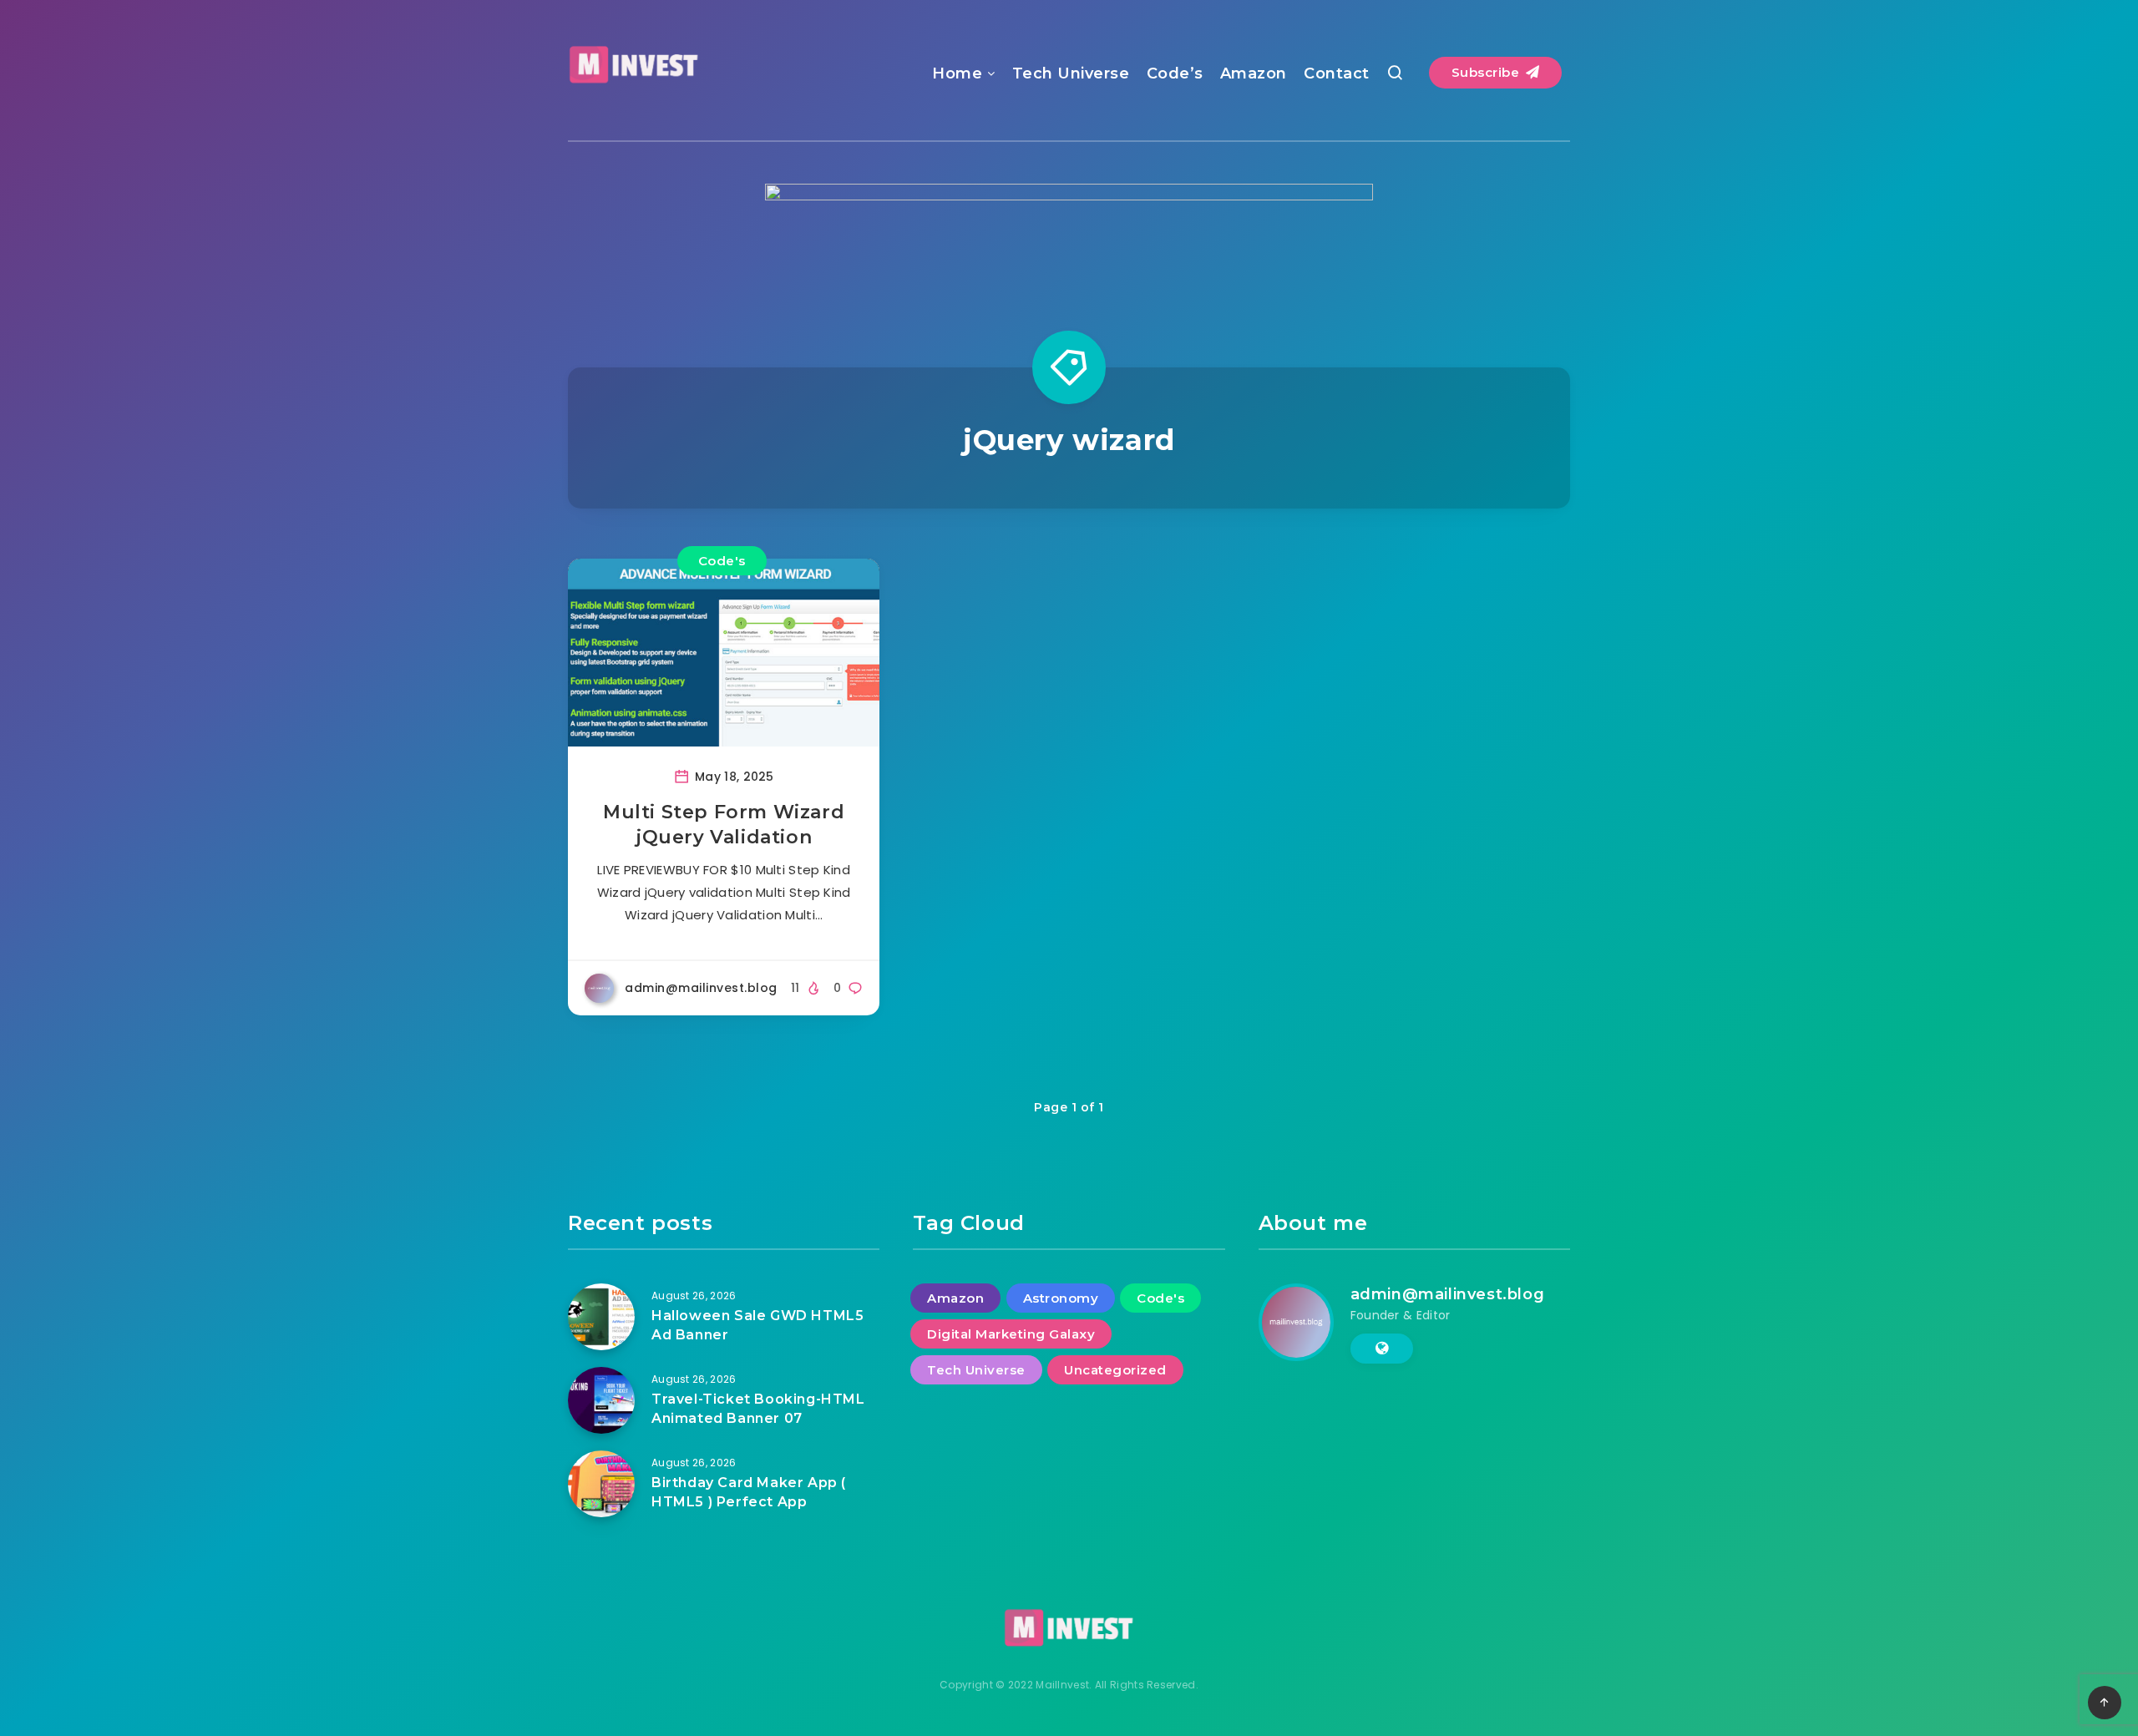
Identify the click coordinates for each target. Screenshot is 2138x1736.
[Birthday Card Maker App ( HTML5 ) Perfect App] (601, 1484)
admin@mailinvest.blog (1448, 1294)
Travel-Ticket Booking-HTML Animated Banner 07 (758, 1409)
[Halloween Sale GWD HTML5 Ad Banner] (601, 1317)
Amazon (1254, 73)
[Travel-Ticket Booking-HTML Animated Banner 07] (601, 1400)
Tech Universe (1071, 73)
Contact (1337, 73)
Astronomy (1061, 1298)
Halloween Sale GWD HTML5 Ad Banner (757, 1325)
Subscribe (1487, 72)
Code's (722, 561)
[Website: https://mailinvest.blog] (1382, 1349)
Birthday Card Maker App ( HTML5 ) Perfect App (749, 1492)
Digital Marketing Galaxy (1011, 1334)
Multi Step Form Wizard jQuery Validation (724, 825)
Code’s (1175, 73)
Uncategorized (1115, 1370)
